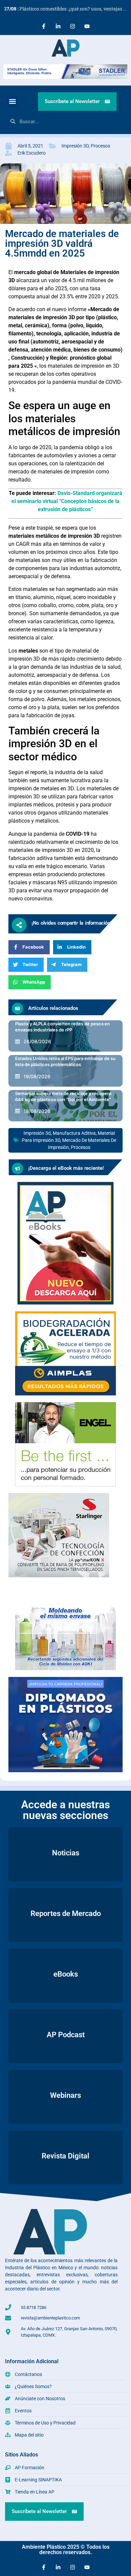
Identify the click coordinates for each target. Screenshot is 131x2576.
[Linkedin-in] (58, 26)
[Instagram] (73, 26)
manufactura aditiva (74, 1133)
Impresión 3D (75, 146)
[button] (12, 102)
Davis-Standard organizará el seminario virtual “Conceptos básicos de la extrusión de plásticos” (67, 501)
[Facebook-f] (44, 26)
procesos (81, 1147)
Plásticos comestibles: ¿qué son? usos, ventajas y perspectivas (68, 9)
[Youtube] (87, 26)
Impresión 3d (37, 1133)
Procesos (100, 146)
